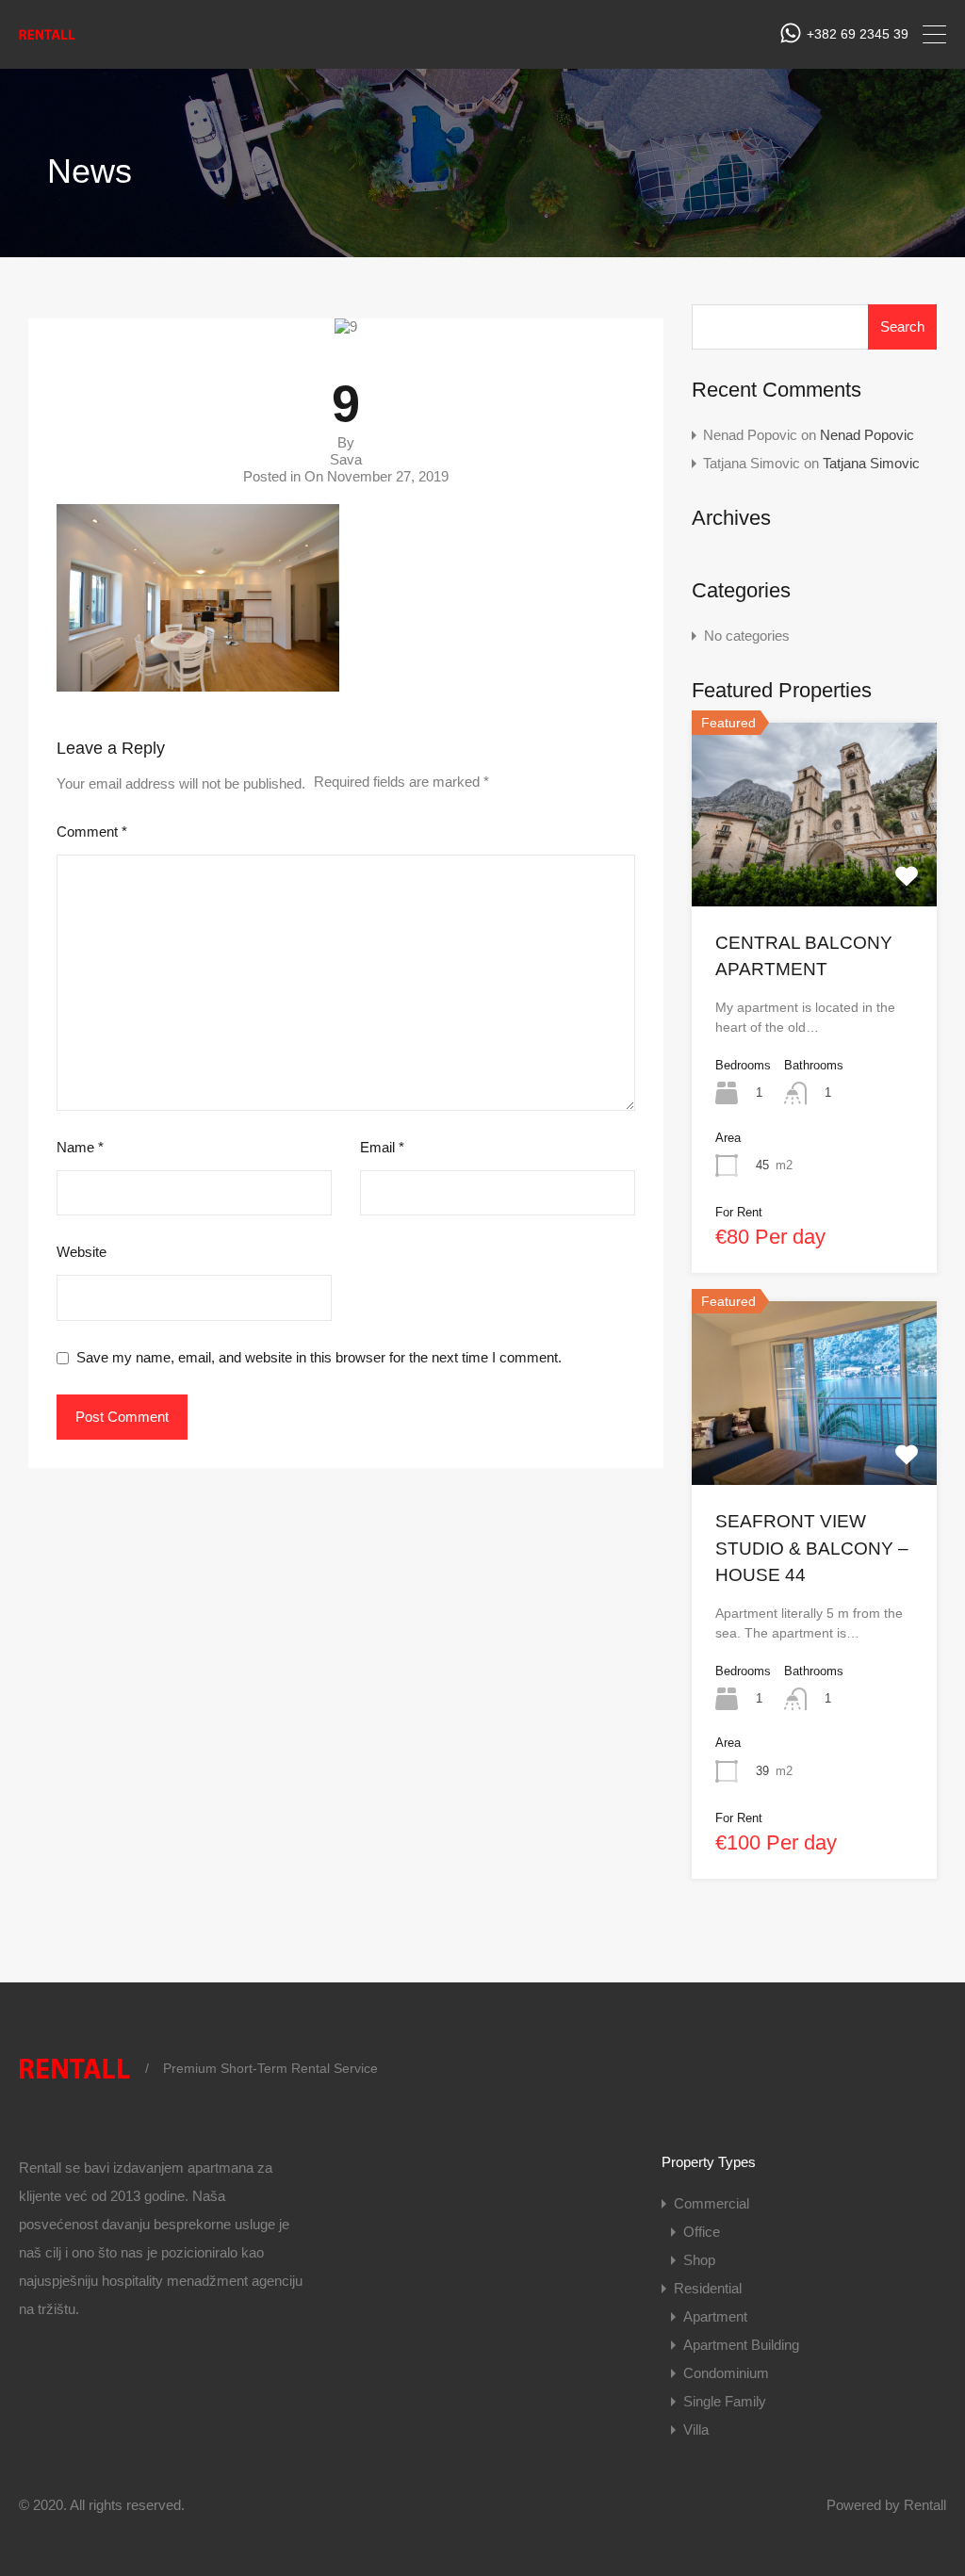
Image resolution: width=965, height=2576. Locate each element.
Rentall (925, 2505)
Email (382, 1147)
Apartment (715, 2316)
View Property (814, 869)
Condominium (726, 2373)
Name (80, 1147)
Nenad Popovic (867, 435)
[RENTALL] (47, 40)
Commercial (711, 2203)
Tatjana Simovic (871, 463)
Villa (696, 2429)
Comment (92, 831)
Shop (699, 2260)
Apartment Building (741, 2345)
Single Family (725, 2401)
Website (82, 1252)
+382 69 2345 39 (858, 34)
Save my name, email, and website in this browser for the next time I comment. (319, 1357)
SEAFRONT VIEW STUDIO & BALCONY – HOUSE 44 (812, 1548)
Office (702, 2232)
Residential (708, 2288)
